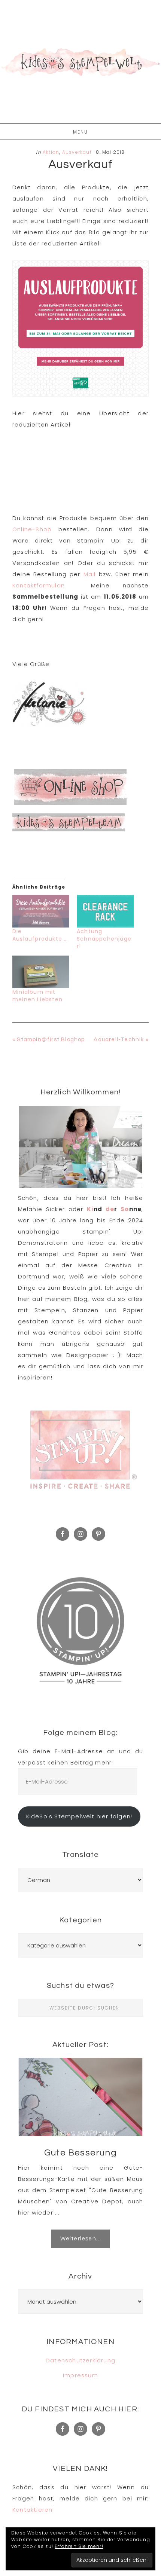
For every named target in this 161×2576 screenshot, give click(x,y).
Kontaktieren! (33, 2510)
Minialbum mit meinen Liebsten (37, 996)
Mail (90, 574)
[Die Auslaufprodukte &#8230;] (41, 911)
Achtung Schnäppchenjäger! (104, 939)
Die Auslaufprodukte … (40, 935)
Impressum (80, 2375)
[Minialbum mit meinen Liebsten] (41, 972)
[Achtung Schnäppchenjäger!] (105, 911)
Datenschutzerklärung (80, 2360)
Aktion (51, 152)
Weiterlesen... (81, 2239)
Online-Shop (32, 529)
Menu (80, 132)
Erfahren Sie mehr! (79, 2546)
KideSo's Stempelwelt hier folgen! (79, 1816)
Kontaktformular (38, 585)
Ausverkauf (77, 152)
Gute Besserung (80, 2153)
